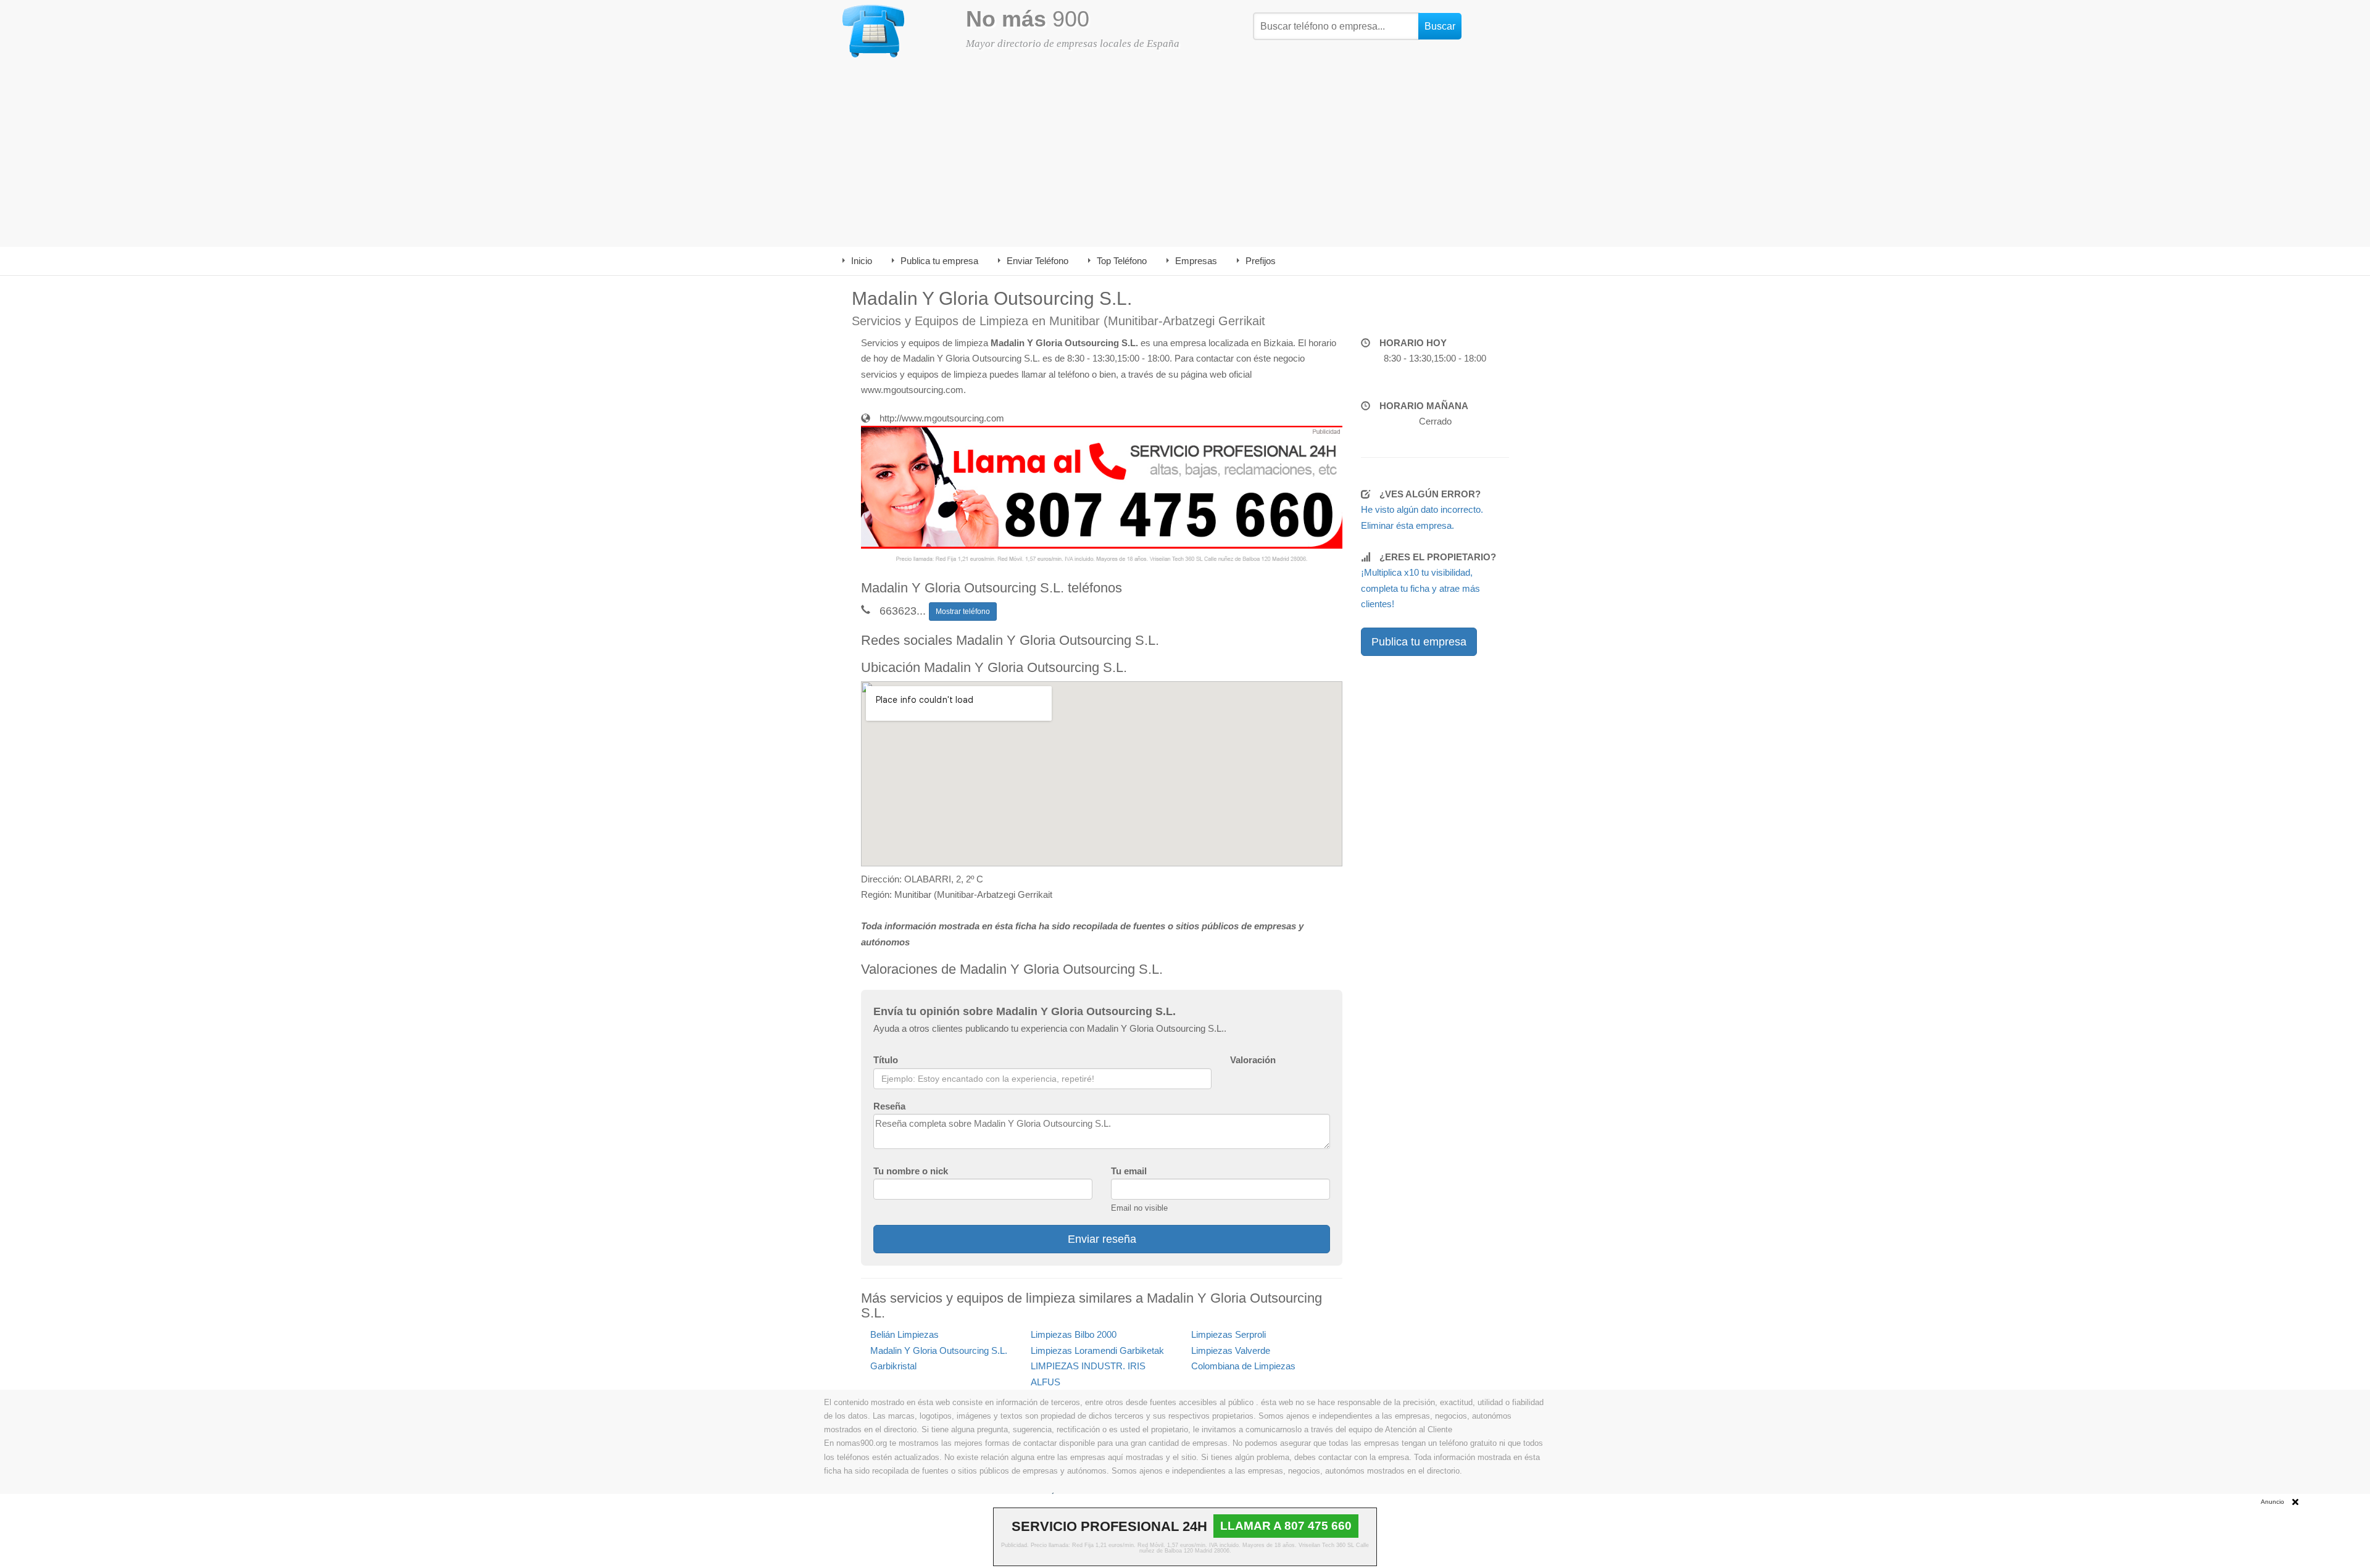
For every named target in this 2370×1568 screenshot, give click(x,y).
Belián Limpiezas (904, 1334)
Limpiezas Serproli (1229, 1334)
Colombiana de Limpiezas (1243, 1366)
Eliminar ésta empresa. (1407, 525)
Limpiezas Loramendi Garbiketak (1097, 1350)
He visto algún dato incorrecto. (1422, 509)
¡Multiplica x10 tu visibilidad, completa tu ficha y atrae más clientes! (1420, 588)
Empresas (1196, 261)
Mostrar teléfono (963, 612)
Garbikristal (893, 1366)
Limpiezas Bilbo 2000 (1074, 1334)
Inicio (862, 261)
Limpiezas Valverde (1231, 1350)
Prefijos (1261, 261)
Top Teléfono (1122, 261)
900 (1028, 19)
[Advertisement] (1185, 154)
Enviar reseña (1102, 1239)
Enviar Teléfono (1037, 261)
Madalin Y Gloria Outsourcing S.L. (939, 1350)
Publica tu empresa (939, 261)
